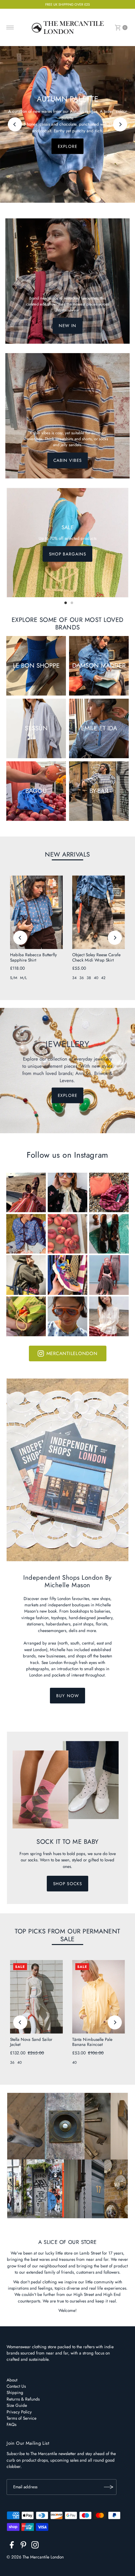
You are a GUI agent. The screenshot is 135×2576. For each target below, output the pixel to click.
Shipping (15, 2392)
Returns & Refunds (23, 2399)
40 (96, 978)
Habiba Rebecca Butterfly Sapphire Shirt (33, 957)
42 (103, 978)
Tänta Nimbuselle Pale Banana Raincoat (92, 2042)
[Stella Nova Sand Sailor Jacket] (36, 1997)
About (12, 2380)
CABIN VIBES (67, 461)
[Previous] (15, 124)
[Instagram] (35, 2546)
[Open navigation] (10, 28)
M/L (23, 978)
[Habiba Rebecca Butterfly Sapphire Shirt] (36, 912)
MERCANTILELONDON (72, 1353)
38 (89, 978)
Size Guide (17, 2405)
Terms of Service (22, 2418)
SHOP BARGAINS (67, 554)
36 (82, 978)
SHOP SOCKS (67, 1884)
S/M (14, 978)
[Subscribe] (109, 2487)
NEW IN (67, 326)
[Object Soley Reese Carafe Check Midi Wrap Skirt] (99, 912)
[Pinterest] (23, 2546)
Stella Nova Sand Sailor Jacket (31, 2042)
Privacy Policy (19, 2412)
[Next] (120, 124)
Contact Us (16, 2386)
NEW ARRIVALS (67, 854)
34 (74, 978)
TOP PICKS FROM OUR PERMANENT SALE (67, 1935)
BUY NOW (67, 1696)
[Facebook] (12, 2546)
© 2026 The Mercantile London (35, 2557)
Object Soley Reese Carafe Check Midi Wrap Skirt (96, 957)
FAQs (11, 2424)
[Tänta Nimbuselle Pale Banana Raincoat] (99, 1997)
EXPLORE (67, 146)
